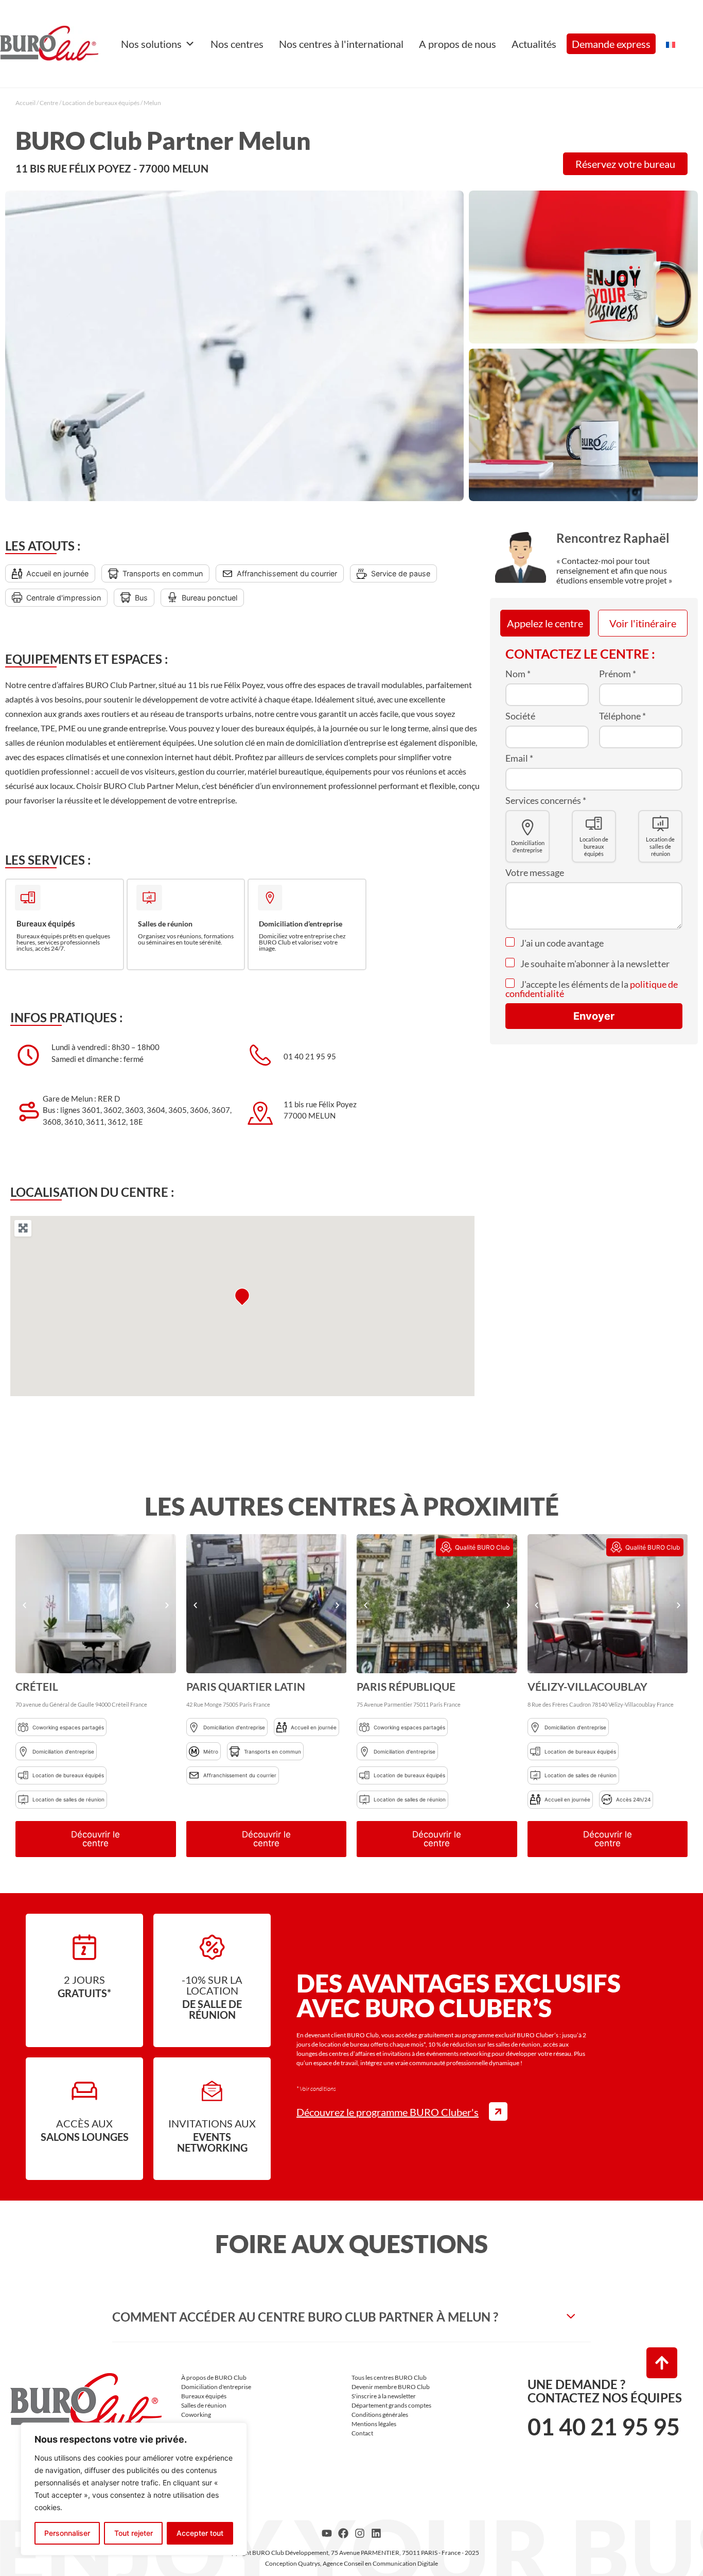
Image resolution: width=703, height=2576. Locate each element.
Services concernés (546, 800)
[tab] (351, 2317)
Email (519, 758)
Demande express (611, 44)
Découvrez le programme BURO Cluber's (388, 2112)
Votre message (535, 872)
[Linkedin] (376, 2533)
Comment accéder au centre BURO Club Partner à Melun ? (305, 2317)
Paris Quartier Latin (246, 1686)
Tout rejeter (134, 2533)
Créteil (37, 1686)
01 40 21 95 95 (604, 2427)
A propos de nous (458, 44)
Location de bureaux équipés (101, 103)
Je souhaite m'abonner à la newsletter (594, 964)
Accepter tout (200, 2533)
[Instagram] (360, 2533)
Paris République (406, 1686)
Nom (518, 674)
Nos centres (237, 44)
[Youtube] (327, 2533)
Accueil (25, 103)
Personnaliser (67, 2533)
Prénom (618, 674)
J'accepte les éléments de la (592, 989)
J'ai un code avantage (561, 943)
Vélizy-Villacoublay (587, 1686)
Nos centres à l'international (341, 44)
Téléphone (622, 716)
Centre (49, 103)
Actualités (534, 44)
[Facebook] (343, 2533)
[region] (134, 2489)
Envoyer (594, 1016)
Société (520, 716)
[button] (24, 1605)
